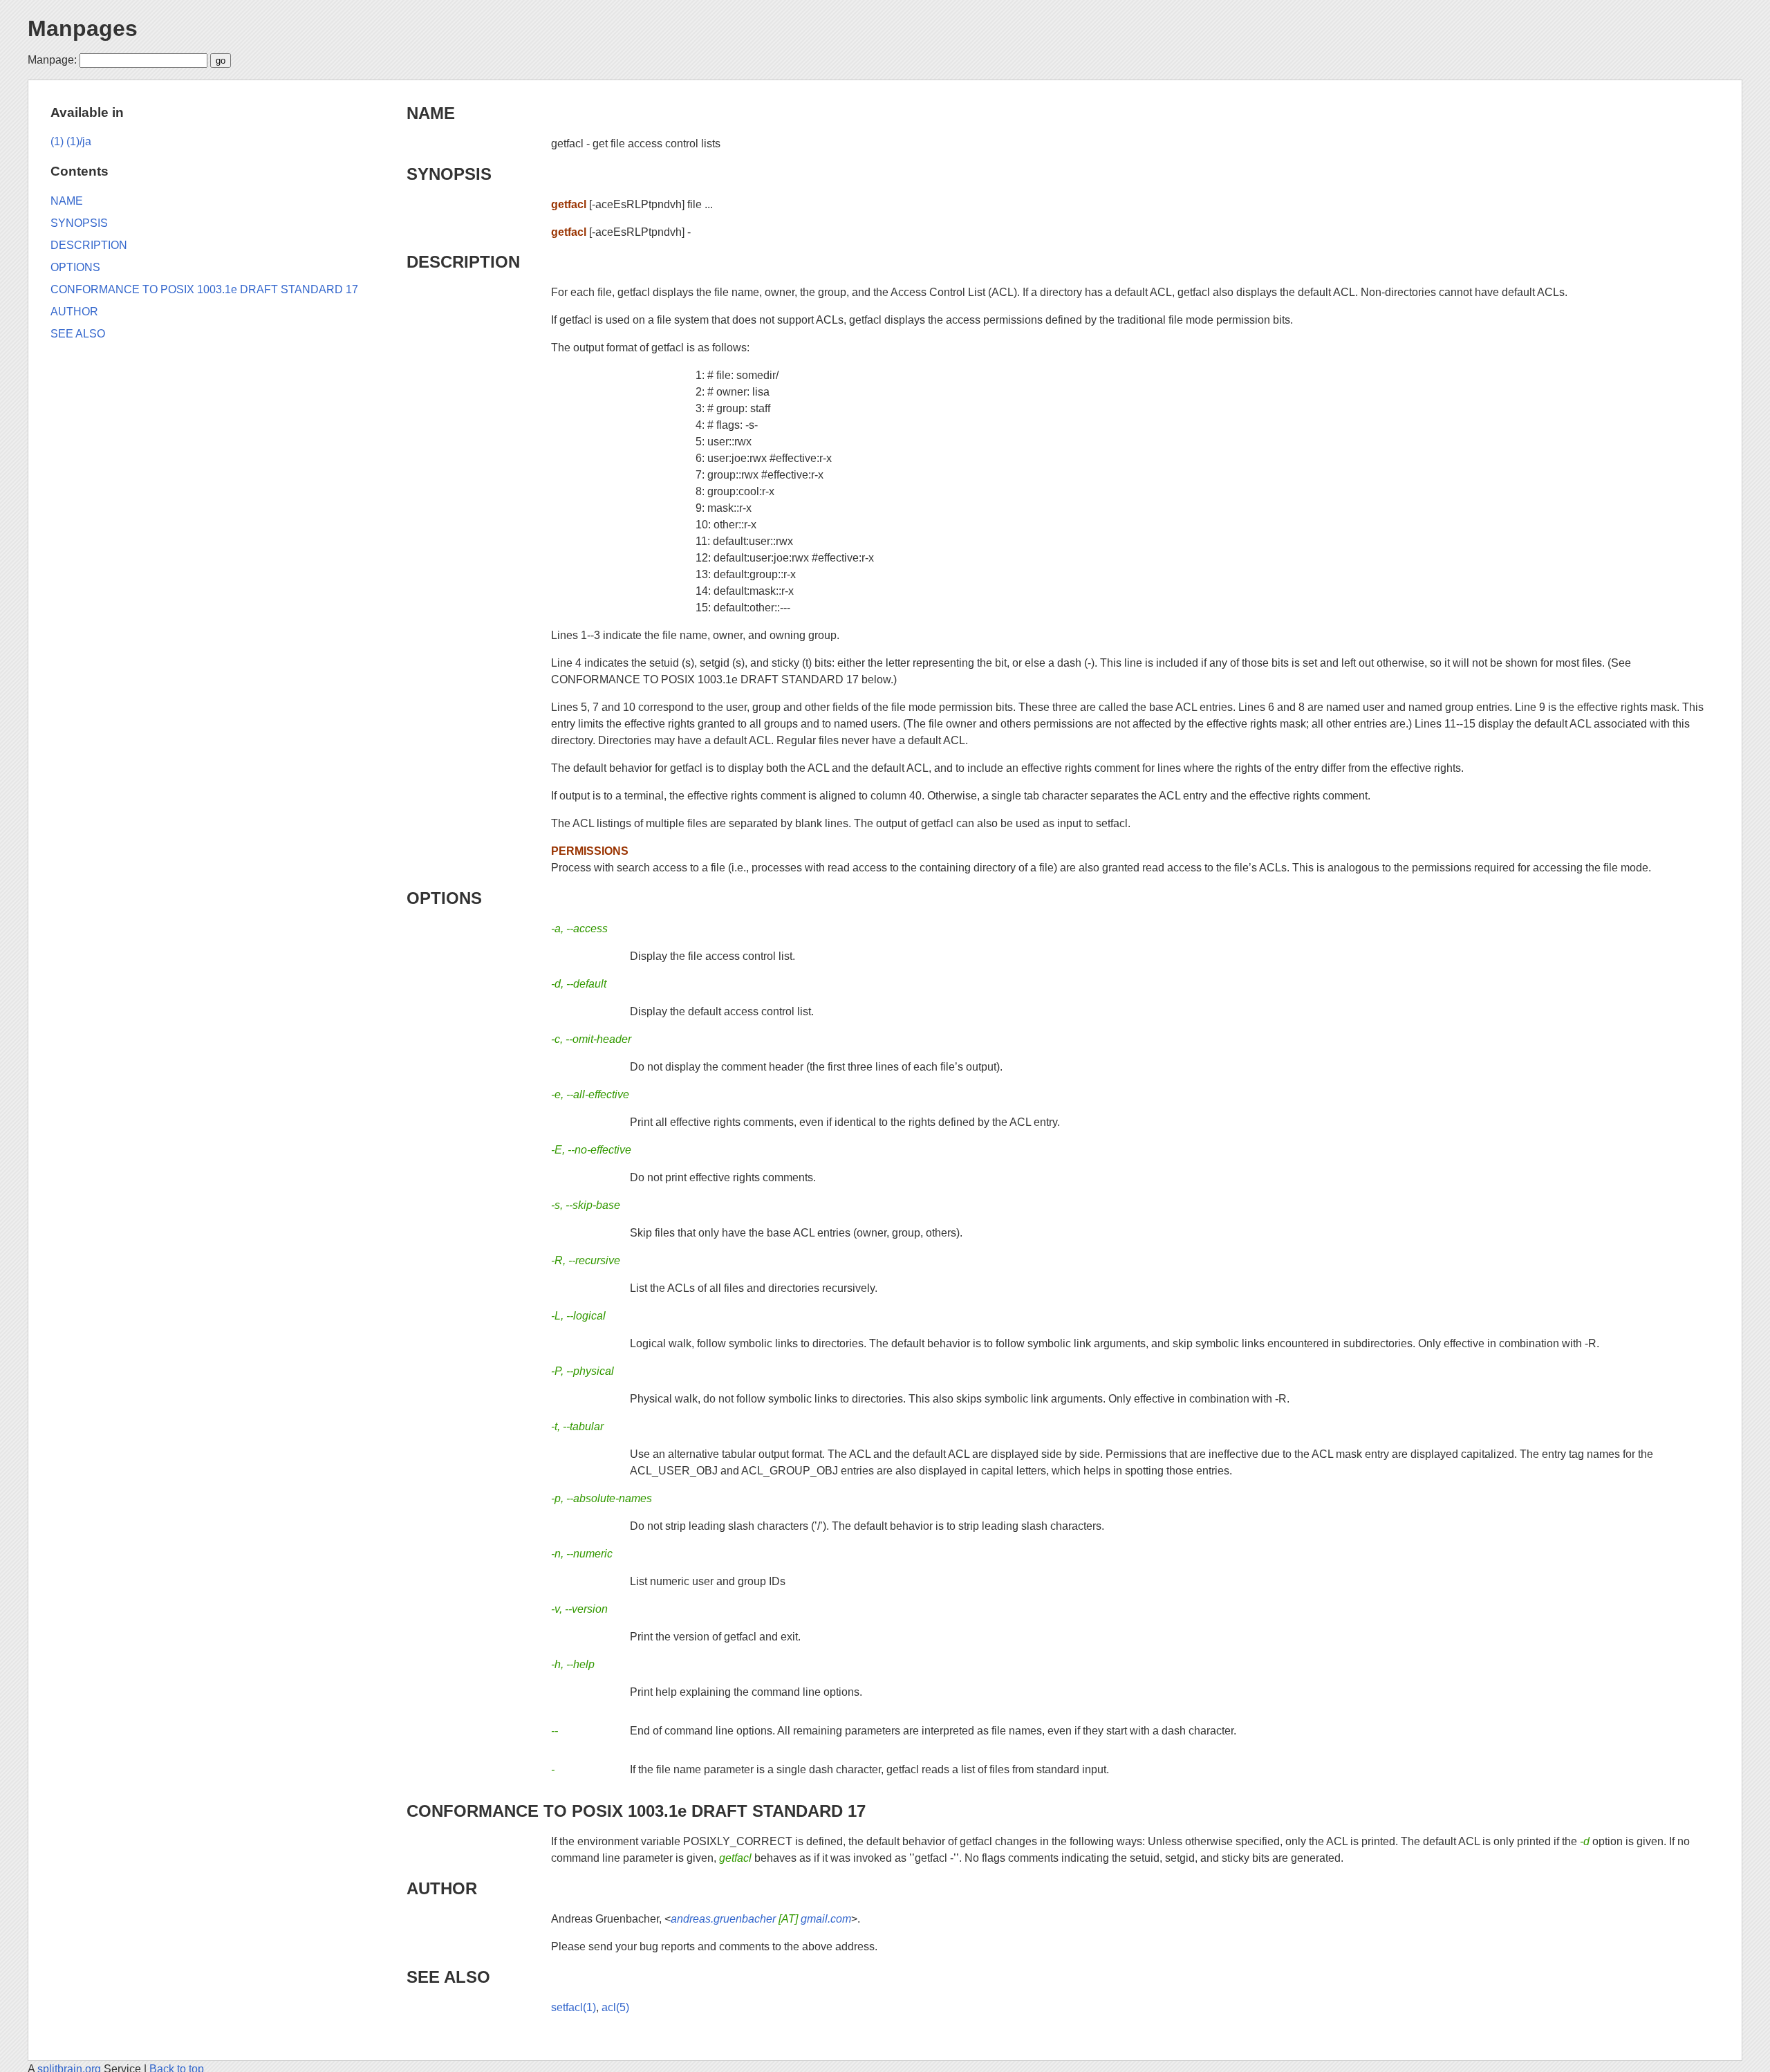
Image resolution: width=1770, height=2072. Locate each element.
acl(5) (615, 2007)
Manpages (83, 28)
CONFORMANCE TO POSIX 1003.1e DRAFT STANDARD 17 (636, 1811)
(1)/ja (79, 141)
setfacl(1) (574, 2007)
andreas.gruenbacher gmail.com (761, 1919)
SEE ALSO (448, 1977)
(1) (57, 141)
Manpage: (52, 60)
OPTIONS (444, 898)
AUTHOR (442, 1888)
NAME (431, 113)
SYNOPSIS (449, 174)
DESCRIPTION (463, 262)
